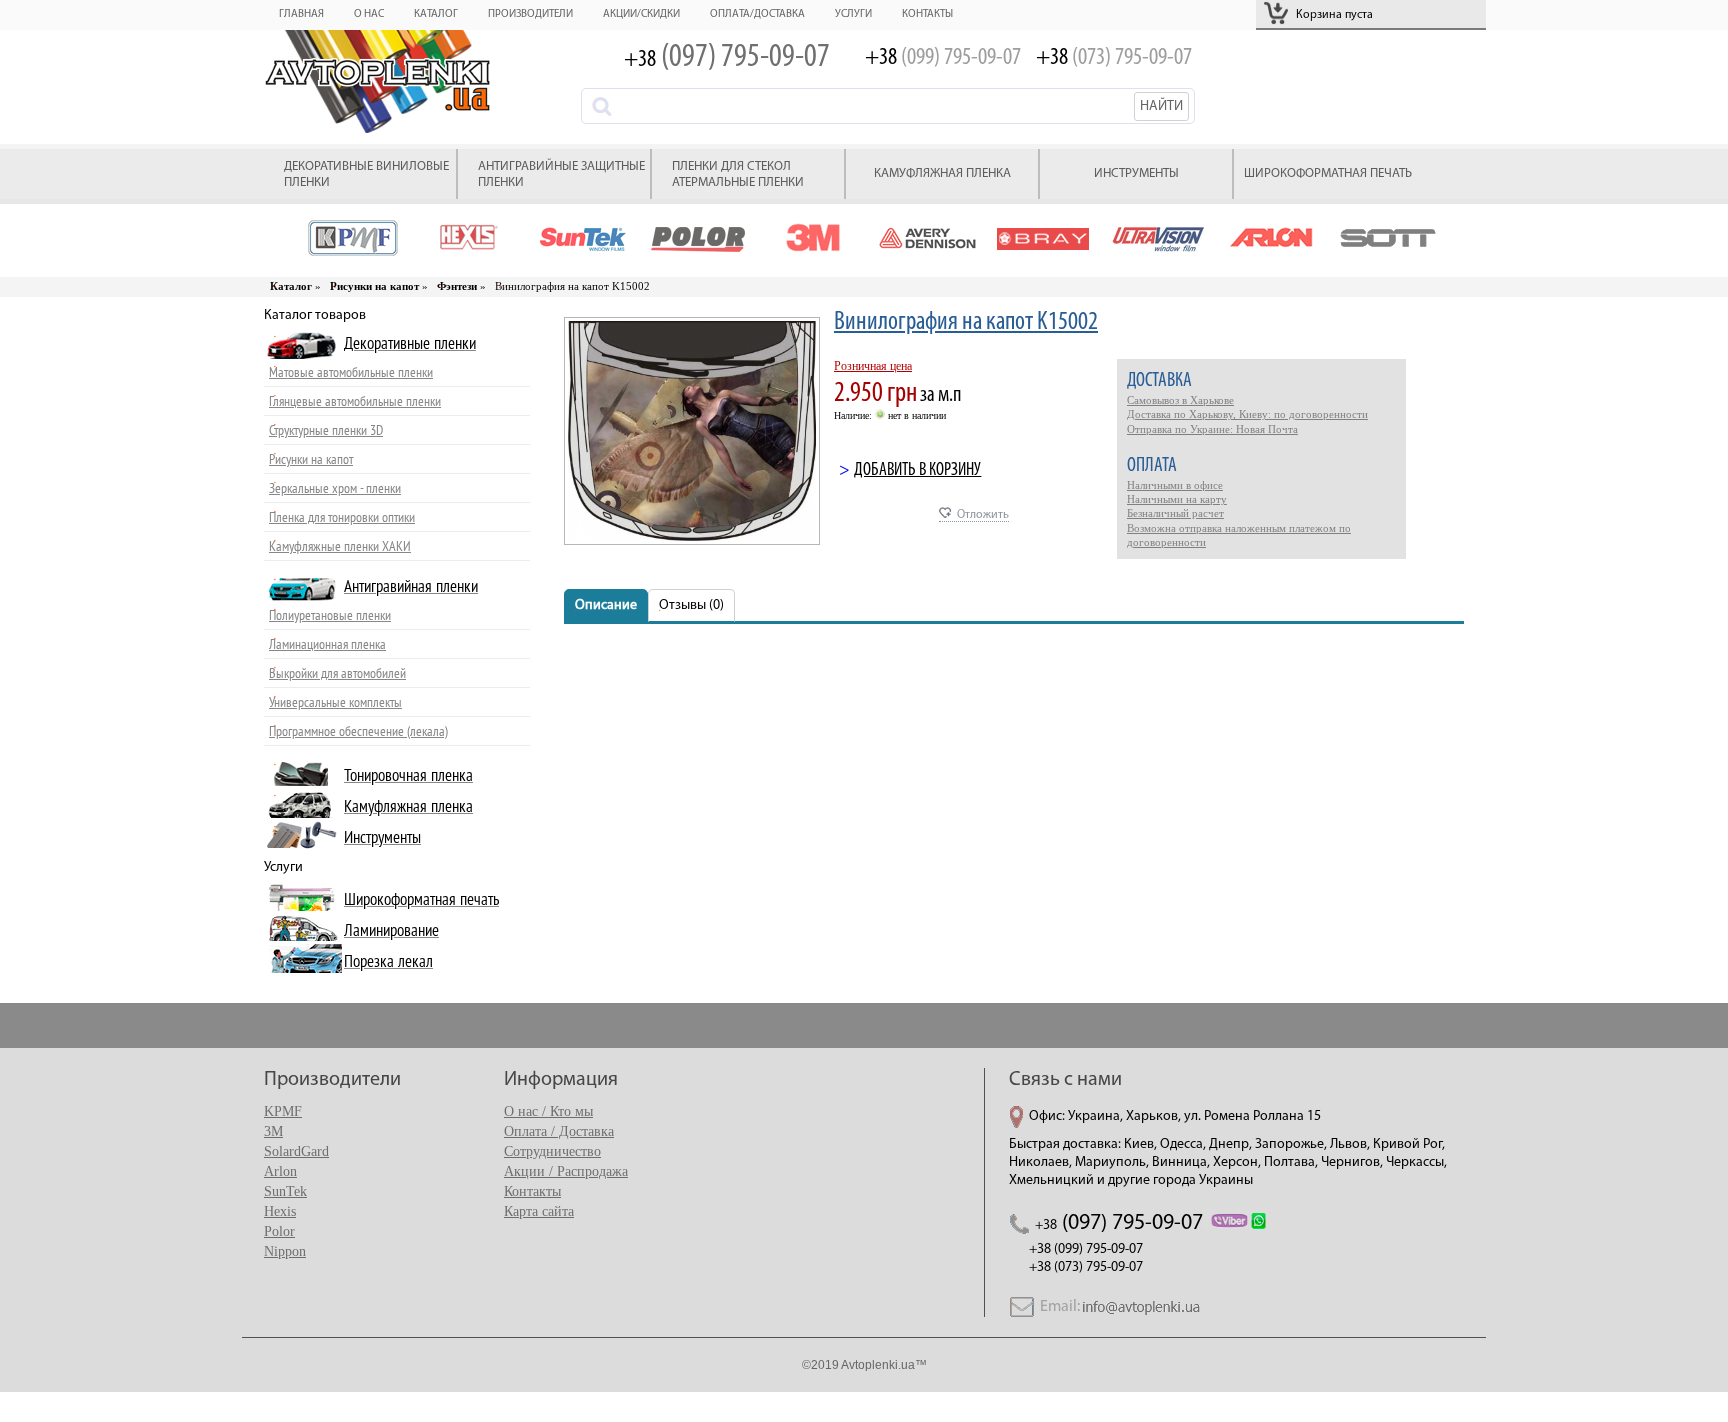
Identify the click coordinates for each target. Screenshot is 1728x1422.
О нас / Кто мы (548, 1111)
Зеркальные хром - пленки (335, 488)
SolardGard (296, 1151)
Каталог (436, 14)
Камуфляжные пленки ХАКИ (340, 546)
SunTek (285, 1191)
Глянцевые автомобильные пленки (355, 401)
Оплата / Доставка (559, 1131)
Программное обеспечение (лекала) (358, 731)
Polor (279, 1231)
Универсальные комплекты (335, 702)
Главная (301, 14)
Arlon (280, 1171)
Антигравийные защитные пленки (561, 174)
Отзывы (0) (691, 605)
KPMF (283, 1111)
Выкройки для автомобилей (337, 673)
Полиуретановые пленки (330, 615)
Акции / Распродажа (566, 1171)
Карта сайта (539, 1211)
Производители (530, 14)
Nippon (285, 1251)
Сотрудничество (552, 1151)
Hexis (280, 1211)
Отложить (983, 515)
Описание (606, 605)
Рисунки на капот (311, 459)
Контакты (927, 14)
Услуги (853, 14)
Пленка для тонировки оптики (342, 517)
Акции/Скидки (641, 14)
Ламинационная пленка (327, 644)
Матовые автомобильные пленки (351, 372)
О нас (369, 14)
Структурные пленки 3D (326, 430)
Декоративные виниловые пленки (366, 174)
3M (273, 1131)
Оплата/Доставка (757, 14)
